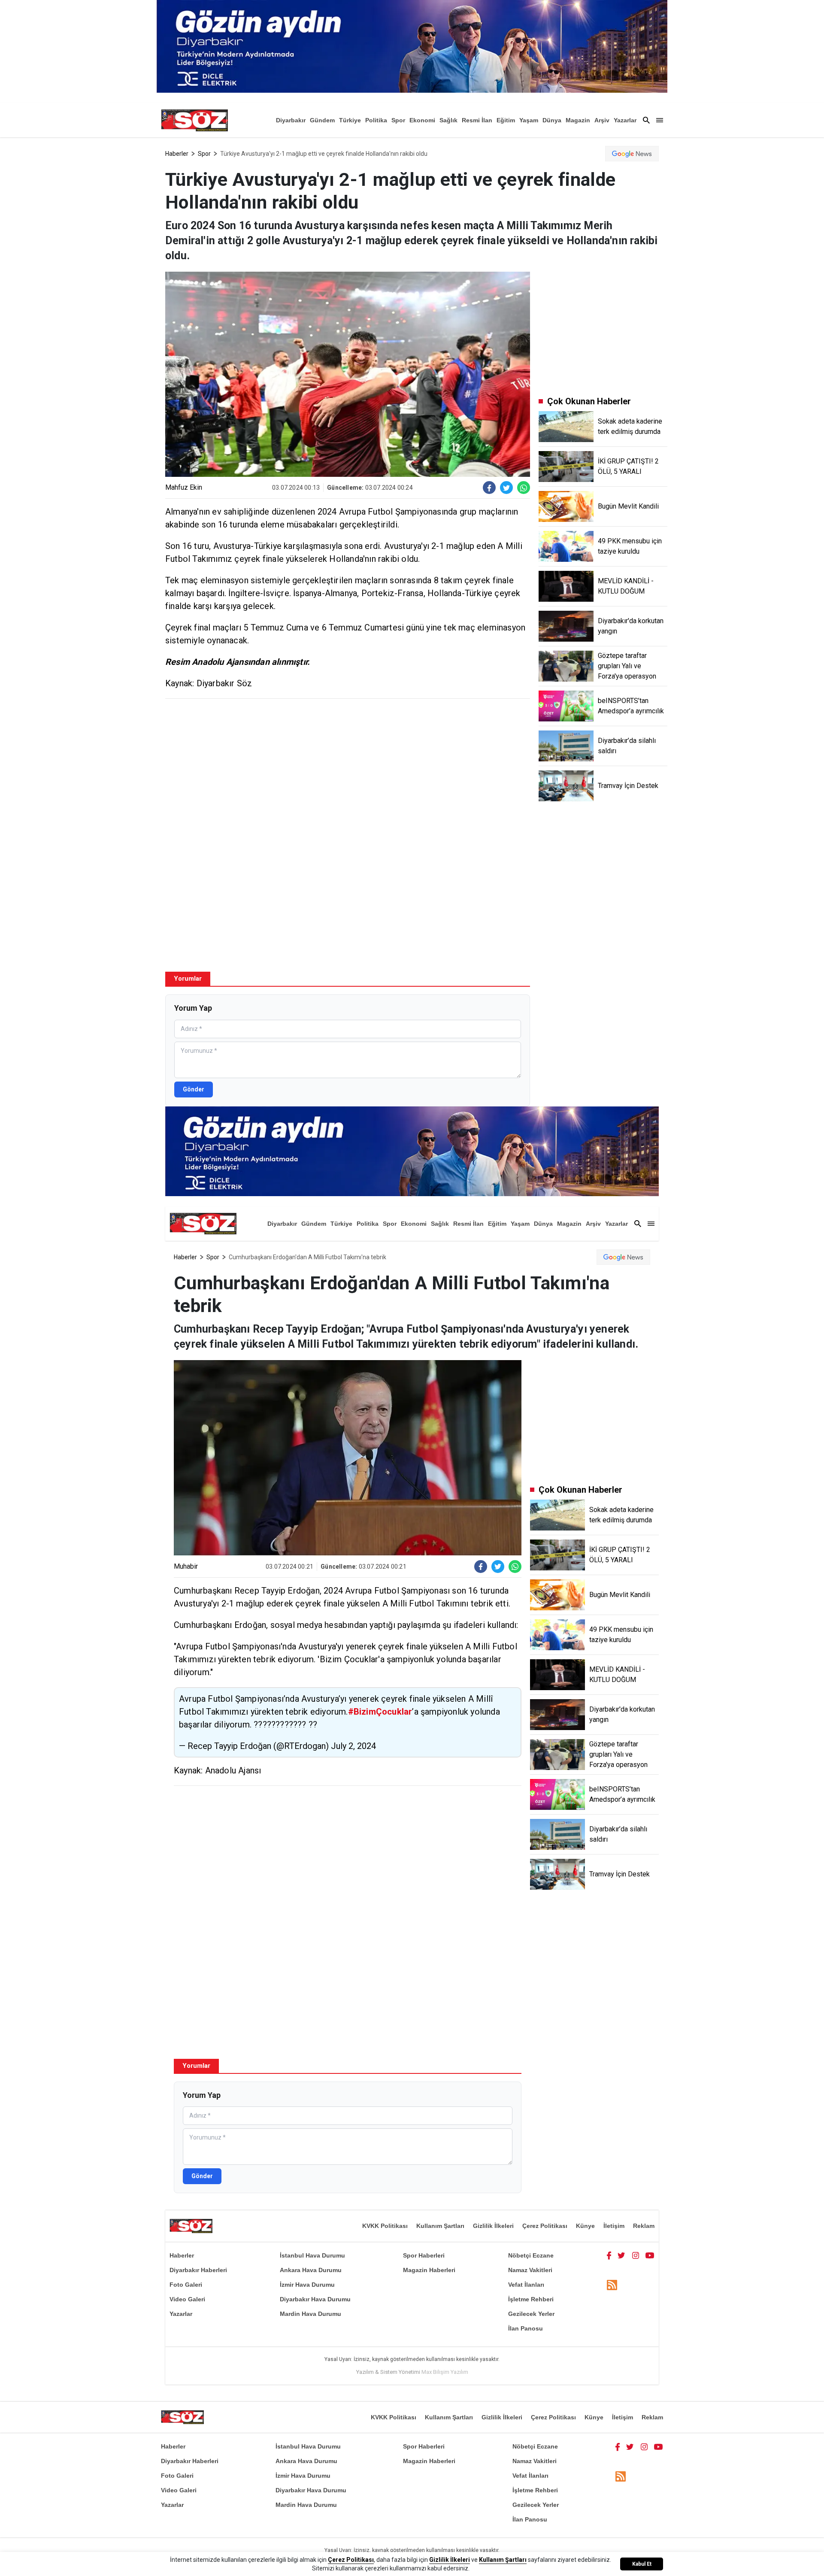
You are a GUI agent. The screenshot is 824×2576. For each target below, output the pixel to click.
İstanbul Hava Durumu (312, 2255)
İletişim (614, 2226)
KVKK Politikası (385, 2226)
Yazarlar (625, 120)
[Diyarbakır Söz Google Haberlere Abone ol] (632, 154)
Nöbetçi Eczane (531, 2255)
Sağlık (448, 120)
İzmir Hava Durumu (307, 2285)
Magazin (578, 120)
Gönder (194, 1089)
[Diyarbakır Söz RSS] (612, 2285)
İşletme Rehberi (531, 2299)
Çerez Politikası (545, 2226)
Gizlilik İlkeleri (493, 2226)
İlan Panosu (526, 2328)
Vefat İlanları (526, 2285)
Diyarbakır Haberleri (198, 2270)
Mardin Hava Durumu (311, 2314)
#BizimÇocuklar (380, 1712)
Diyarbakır (291, 120)
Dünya (552, 120)
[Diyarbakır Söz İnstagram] (636, 2255)
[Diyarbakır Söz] (194, 120)
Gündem (322, 120)
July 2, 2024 (353, 1746)
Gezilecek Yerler (531, 2314)
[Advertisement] (348, 767)
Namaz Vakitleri (530, 2270)
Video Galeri (187, 2299)
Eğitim (506, 120)
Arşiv (602, 120)
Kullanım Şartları (440, 2226)
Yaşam (529, 120)
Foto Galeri (186, 2285)
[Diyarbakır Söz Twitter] (621, 2255)
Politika (376, 120)
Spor (398, 120)
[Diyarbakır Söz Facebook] (609, 2255)
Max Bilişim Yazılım (445, 2372)
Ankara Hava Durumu (311, 2270)
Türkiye (350, 120)
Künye (585, 2226)
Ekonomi (422, 120)
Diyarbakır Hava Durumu (315, 2299)
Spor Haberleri (424, 2255)
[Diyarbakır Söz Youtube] (650, 2255)
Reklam (644, 2226)
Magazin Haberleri (429, 2270)
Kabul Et (642, 2564)
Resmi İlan (477, 120)
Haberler (177, 154)
